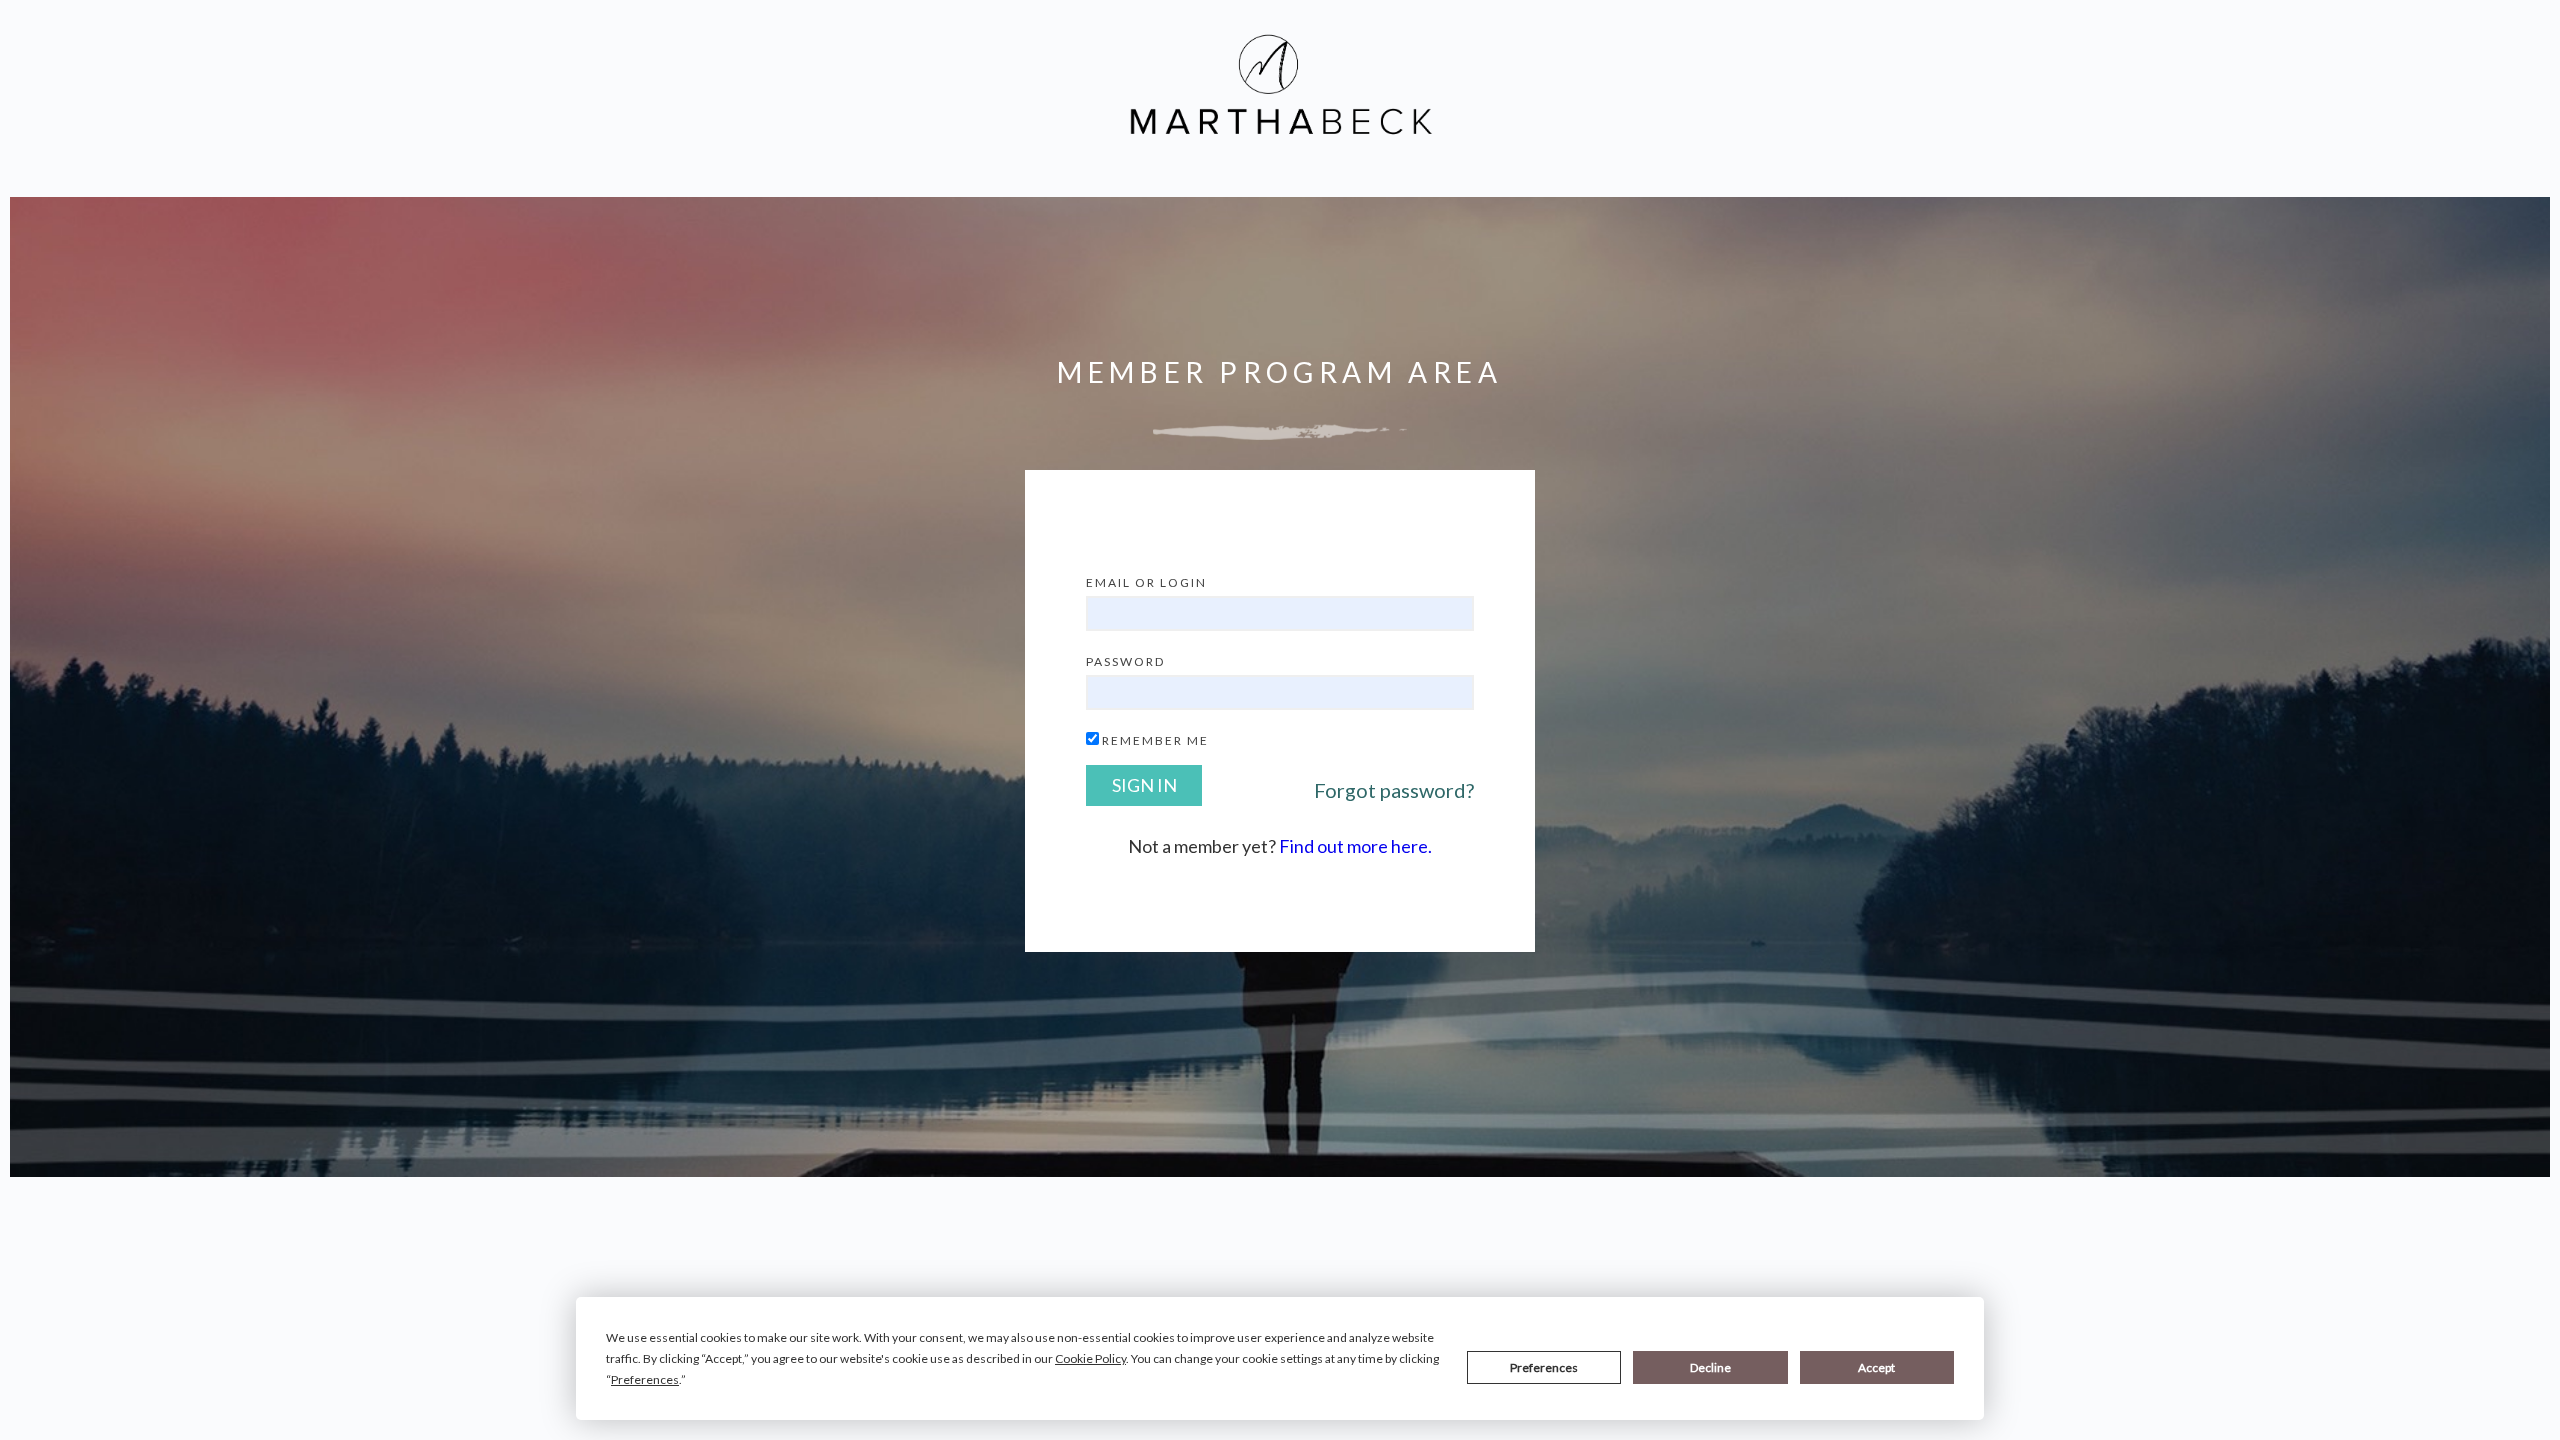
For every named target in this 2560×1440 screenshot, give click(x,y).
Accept (1876, 1367)
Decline (1710, 1367)
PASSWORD (1125, 661)
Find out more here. (1355, 846)
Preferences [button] (645, 1379)
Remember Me (1155, 740)
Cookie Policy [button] (1090, 1358)
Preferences (1544, 1367)
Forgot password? (1394, 790)
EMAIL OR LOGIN (1146, 582)
